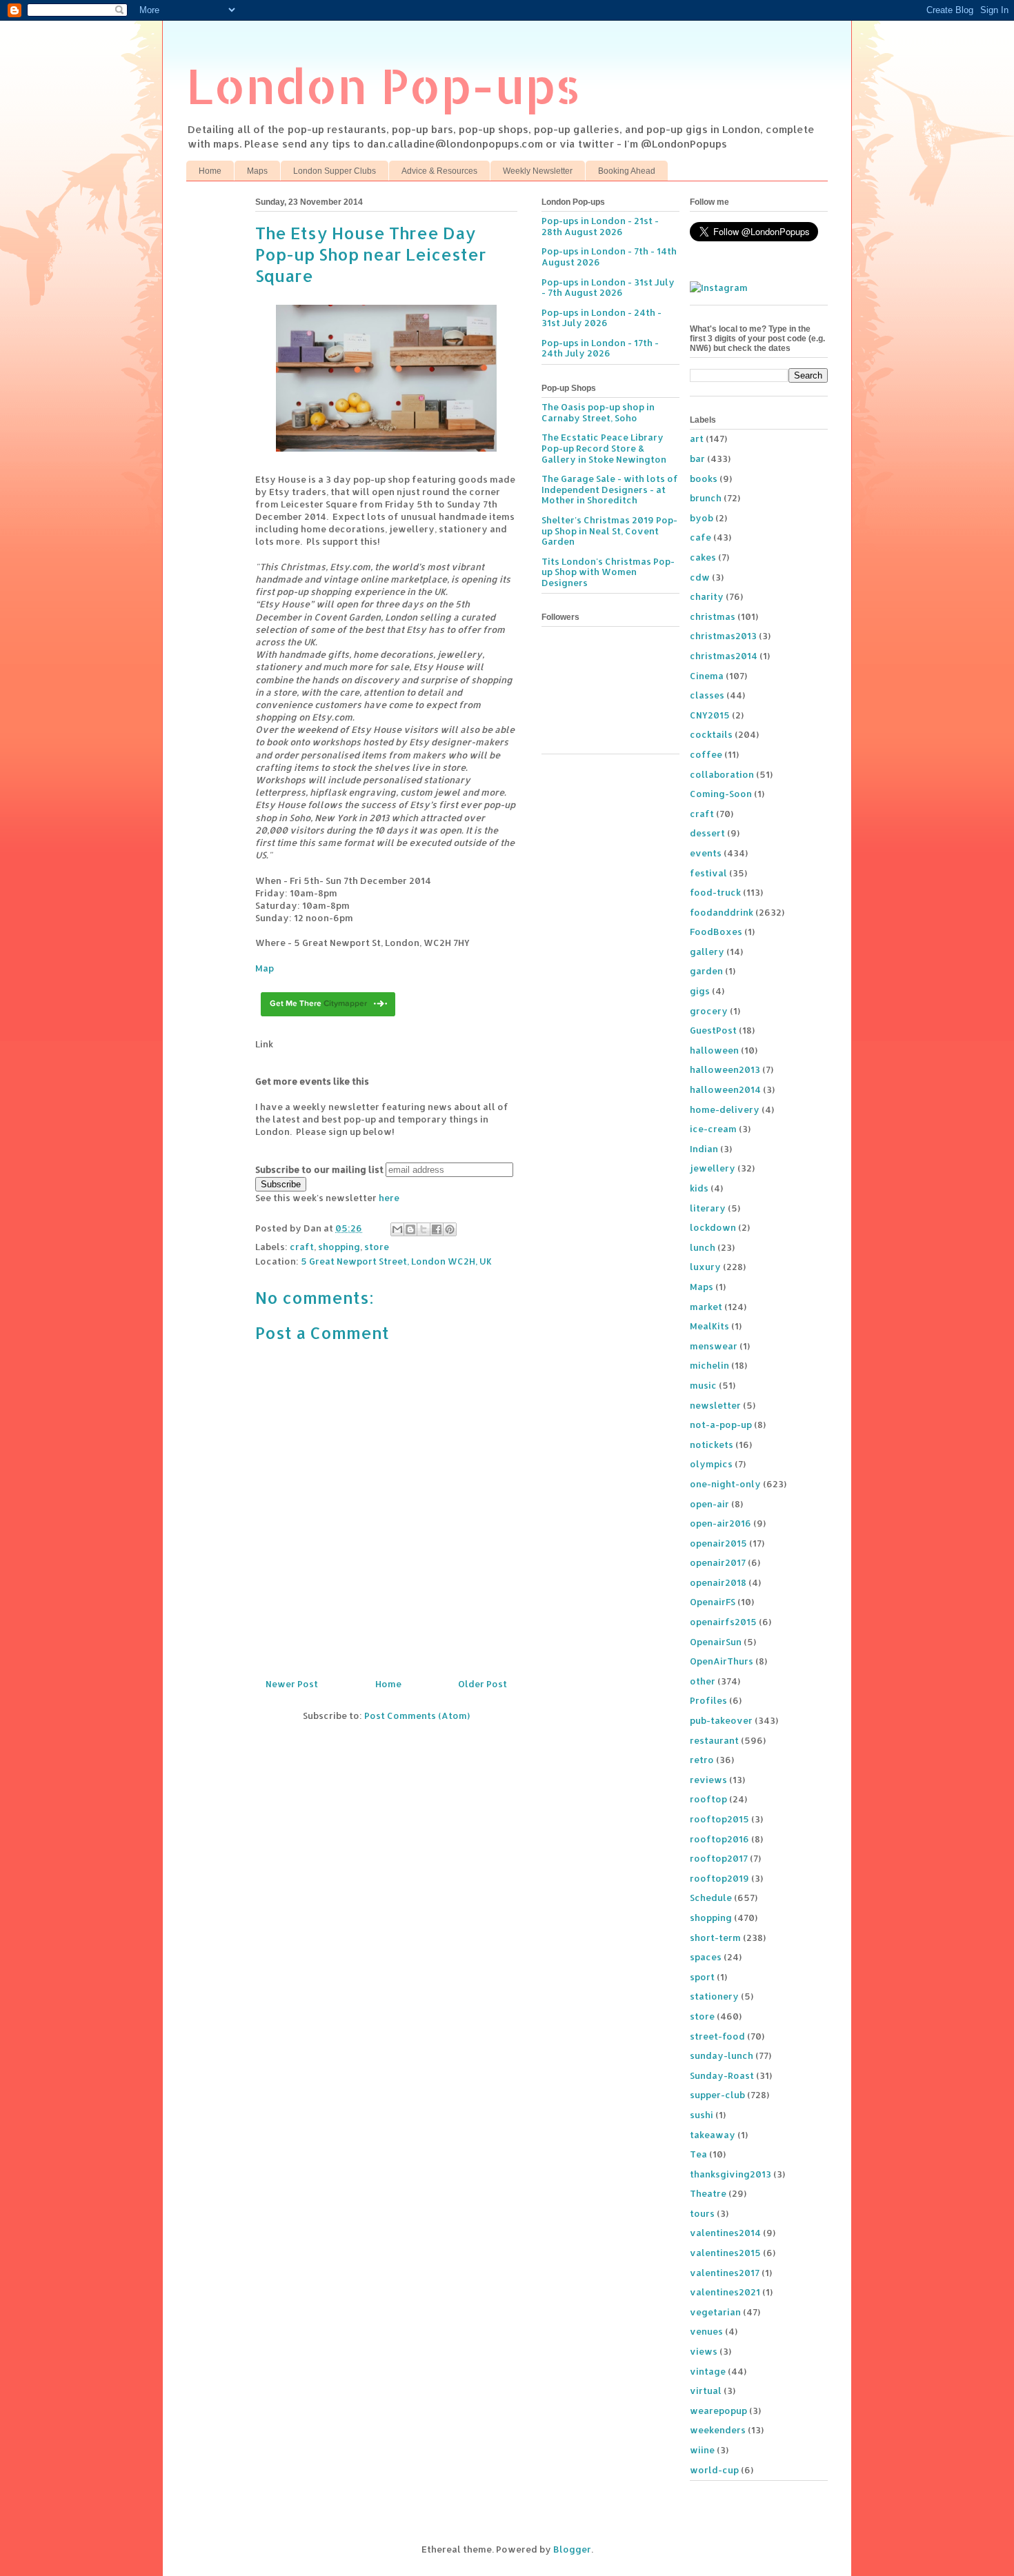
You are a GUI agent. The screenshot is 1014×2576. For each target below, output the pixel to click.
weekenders (718, 2430)
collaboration (722, 774)
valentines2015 (725, 2253)
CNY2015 (710, 715)
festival (708, 873)
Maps (257, 171)
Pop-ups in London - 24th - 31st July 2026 (602, 318)
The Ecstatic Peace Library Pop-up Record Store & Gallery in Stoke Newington (604, 448)
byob (702, 518)
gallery (707, 952)
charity (707, 596)
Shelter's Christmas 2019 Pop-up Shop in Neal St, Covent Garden (609, 531)
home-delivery (725, 1109)
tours (702, 2213)
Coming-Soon (721, 794)
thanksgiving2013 (730, 2174)
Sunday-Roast (722, 2075)
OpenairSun (716, 1642)
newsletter (715, 1405)
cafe (700, 537)
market (706, 1307)
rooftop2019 (719, 1878)
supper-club (717, 2095)
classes (707, 695)
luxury (705, 1267)
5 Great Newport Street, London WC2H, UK (396, 1261)
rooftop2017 (719, 1858)
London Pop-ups (384, 85)
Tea (698, 2154)
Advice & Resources (439, 171)
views (704, 2351)
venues (706, 2331)
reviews (708, 1780)
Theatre (708, 2193)
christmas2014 (724, 656)
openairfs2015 (723, 1622)
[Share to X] (424, 1229)
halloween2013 (725, 1069)
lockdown (713, 1227)
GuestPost (713, 1030)
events (706, 853)
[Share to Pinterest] (450, 1229)
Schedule (711, 1898)
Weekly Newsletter (538, 171)
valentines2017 (725, 2273)
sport (702, 1977)
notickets (712, 1445)
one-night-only (725, 1484)
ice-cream (713, 1129)
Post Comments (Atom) (417, 1715)
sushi (702, 2115)
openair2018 (718, 1582)
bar (697, 459)
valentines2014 (725, 2233)
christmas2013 (723, 636)
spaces (706, 1957)
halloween (714, 1050)
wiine (702, 2450)
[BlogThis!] (410, 1229)
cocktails (711, 734)
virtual (706, 2391)
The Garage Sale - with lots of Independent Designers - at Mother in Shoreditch (610, 489)
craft (302, 1247)
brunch (706, 498)
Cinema (707, 676)
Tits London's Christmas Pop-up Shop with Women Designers (608, 572)
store (377, 1247)
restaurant (714, 1740)
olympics (711, 1464)
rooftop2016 (719, 1839)
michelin (709, 1365)
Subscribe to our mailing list (319, 1169)
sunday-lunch (722, 2055)
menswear (714, 1346)
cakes (703, 557)
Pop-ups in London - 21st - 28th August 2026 (600, 226)
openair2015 (718, 1543)
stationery (714, 1996)
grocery (709, 1011)
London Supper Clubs (335, 171)
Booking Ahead (627, 171)
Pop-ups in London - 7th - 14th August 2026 (609, 256)
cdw (700, 577)
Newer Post (292, 1684)
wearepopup (718, 2411)
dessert (707, 833)
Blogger (572, 2549)
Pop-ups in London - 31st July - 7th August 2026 (608, 288)
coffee (706, 754)
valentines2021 (725, 2292)
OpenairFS (713, 1602)
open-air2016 (720, 1523)
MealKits (709, 1326)
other (703, 1681)
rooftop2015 (719, 1819)
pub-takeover (721, 1720)
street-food (717, 2036)
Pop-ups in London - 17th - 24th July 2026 (600, 348)
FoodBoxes (716, 932)
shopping (339, 1247)
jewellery (713, 1168)
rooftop (708, 1799)
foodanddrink (722, 912)
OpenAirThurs (722, 1661)
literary (708, 1208)
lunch (703, 1247)
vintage (708, 2371)
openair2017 (718, 1562)
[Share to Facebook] (437, 1229)
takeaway (713, 2135)
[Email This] (397, 1229)
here (389, 1198)
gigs (700, 991)
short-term (715, 1938)
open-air (709, 1504)
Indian (704, 1149)
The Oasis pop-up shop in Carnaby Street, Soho (598, 412)
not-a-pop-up (721, 1425)
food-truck (715, 892)
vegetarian (715, 2312)
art (697, 439)
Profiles (708, 1700)
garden (706, 971)
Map (265, 968)
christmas (713, 616)
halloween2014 (725, 1089)
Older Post (483, 1684)
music (703, 1385)
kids (699, 1188)
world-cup (714, 2470)
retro (702, 1760)
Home (210, 171)
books (704, 479)
